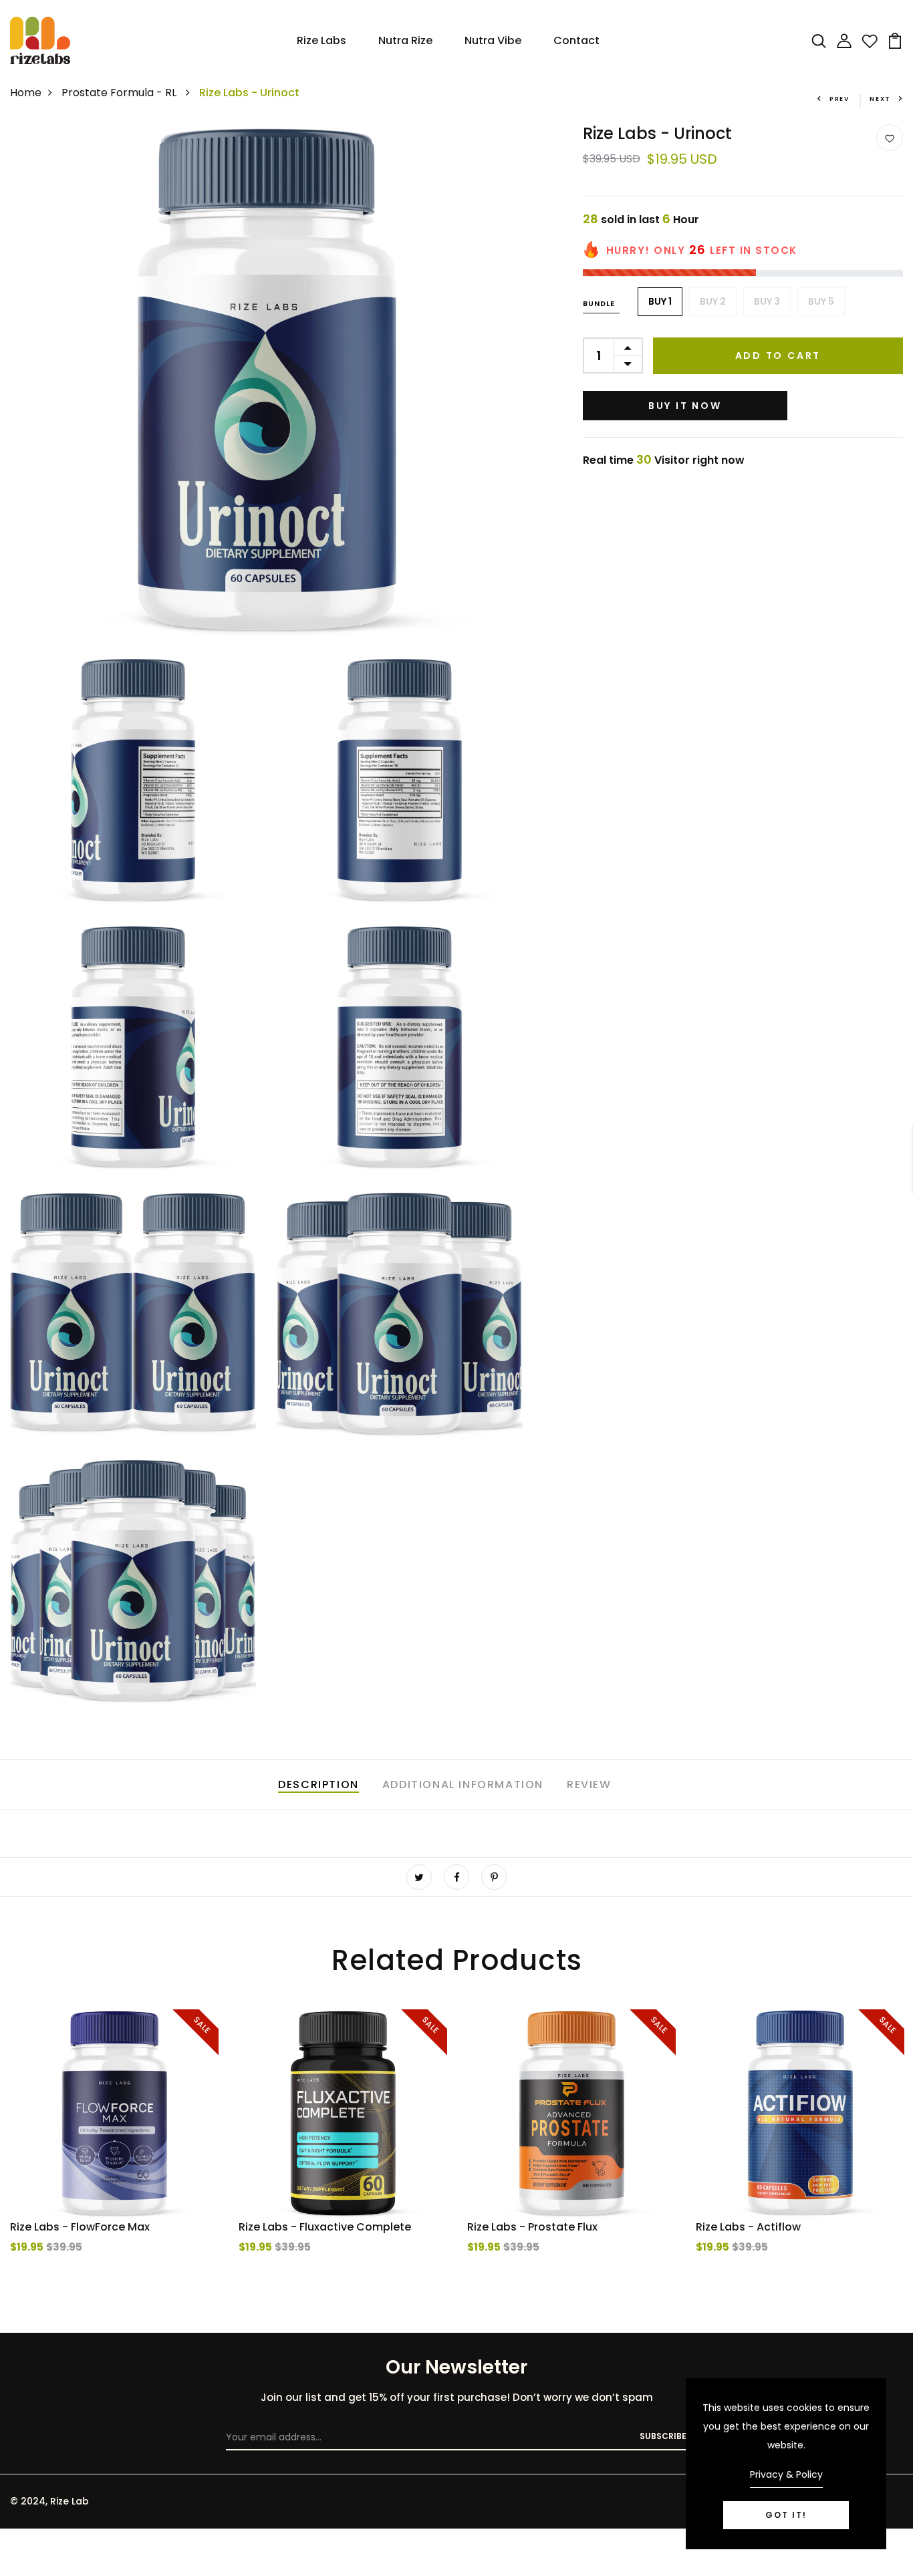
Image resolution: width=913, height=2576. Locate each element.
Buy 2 (713, 301)
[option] (114, 2158)
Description (318, 1784)
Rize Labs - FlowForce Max (80, 2227)
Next (880, 99)
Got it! (786, 2515)
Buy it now (685, 405)
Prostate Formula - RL (120, 93)
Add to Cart (778, 355)
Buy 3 (767, 301)
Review (589, 1784)
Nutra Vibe (493, 40)
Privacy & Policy (786, 2474)
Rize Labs (321, 40)
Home (26, 93)
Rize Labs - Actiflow (748, 2227)
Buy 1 (660, 301)
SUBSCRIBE (663, 2436)
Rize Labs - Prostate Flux (532, 2227)
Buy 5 (821, 301)
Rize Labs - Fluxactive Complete (325, 2227)
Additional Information (463, 1784)
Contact (576, 40)
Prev (839, 99)
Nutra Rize (405, 40)
